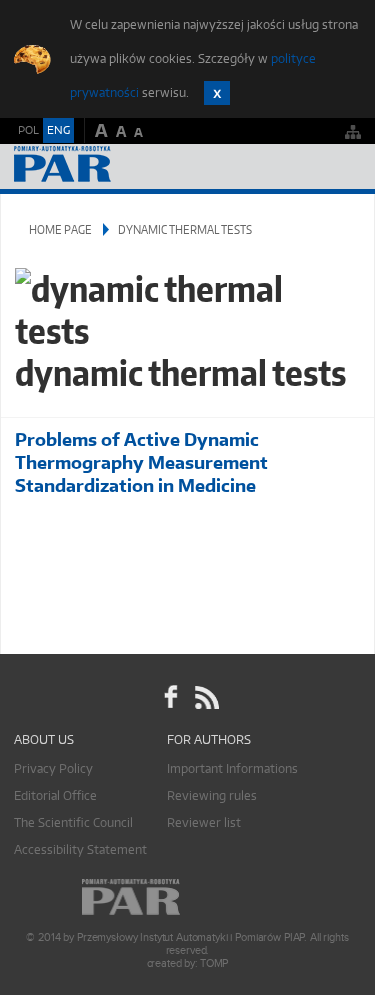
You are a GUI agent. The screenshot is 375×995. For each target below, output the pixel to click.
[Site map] (353, 131)
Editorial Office (55, 795)
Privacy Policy (53, 768)
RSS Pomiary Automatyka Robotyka (205, 697)
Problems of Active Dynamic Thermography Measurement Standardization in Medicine (141, 462)
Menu (340, 166)
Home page (60, 229)
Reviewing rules (212, 795)
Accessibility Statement (80, 849)
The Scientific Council (73, 822)
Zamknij (217, 93)
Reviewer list (204, 822)
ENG (58, 130)
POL (28, 130)
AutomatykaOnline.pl (122, 166)
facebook (171, 697)
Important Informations (232, 768)
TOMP (214, 963)
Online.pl (188, 897)
